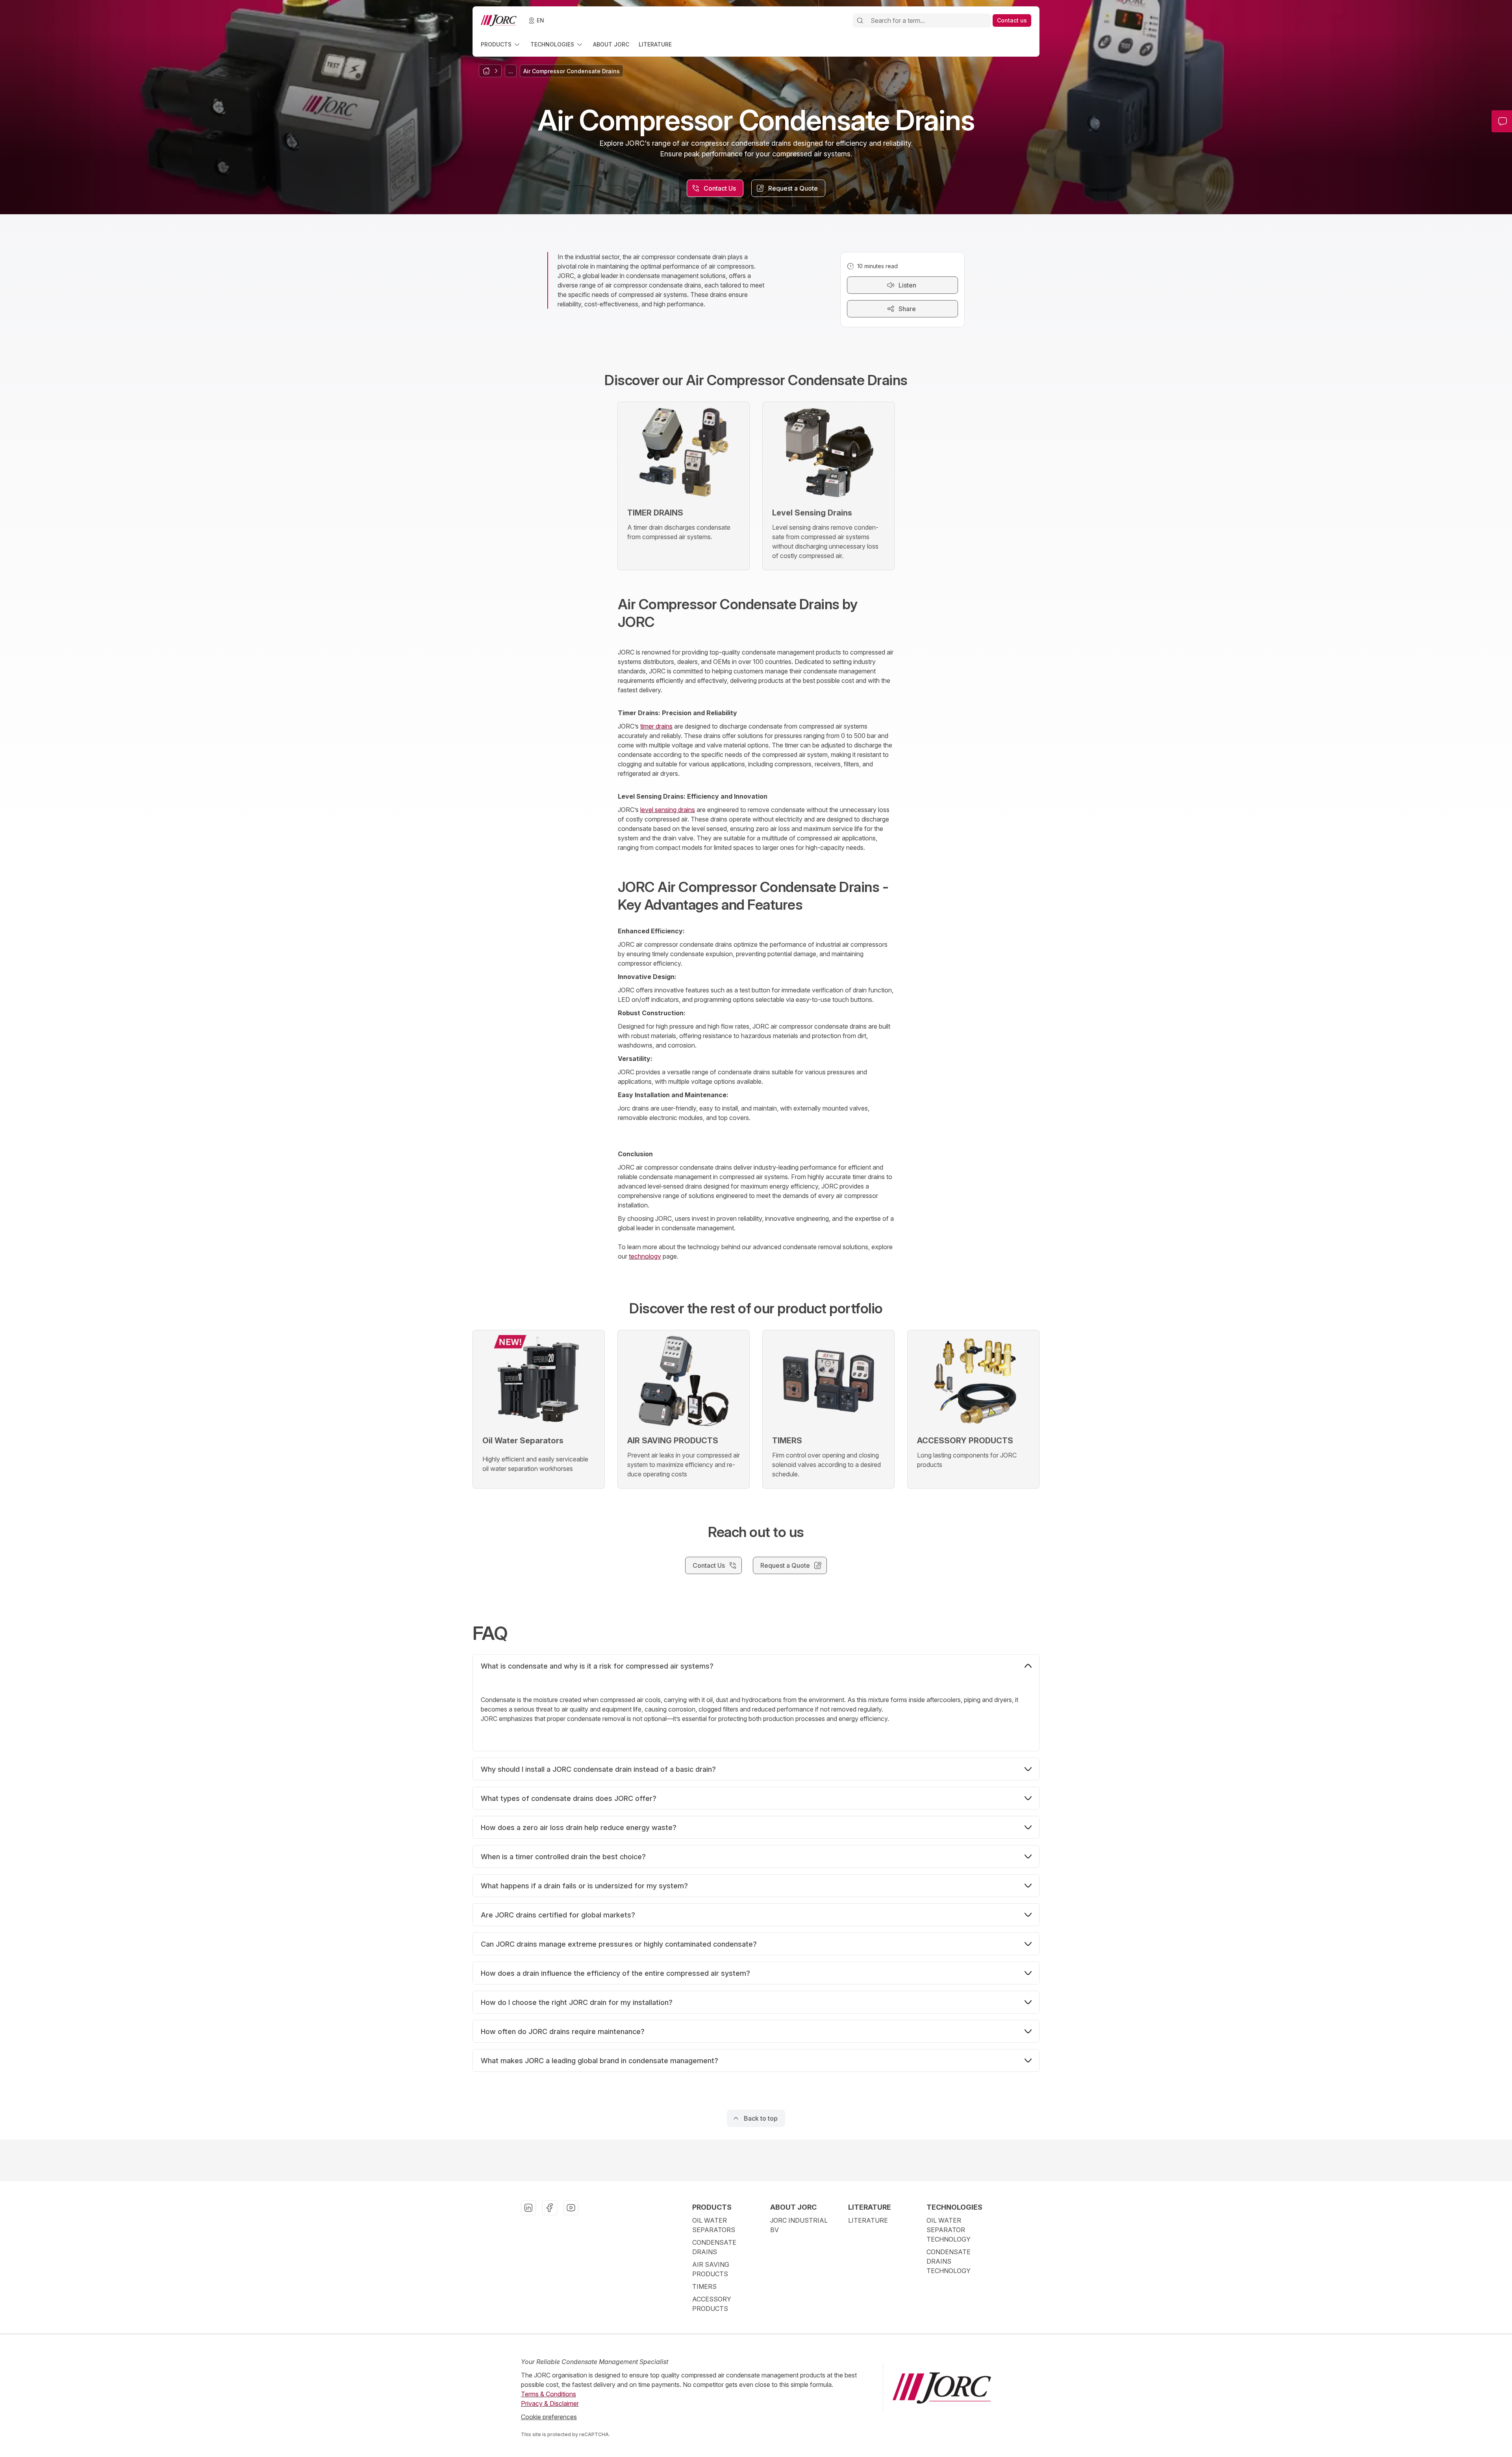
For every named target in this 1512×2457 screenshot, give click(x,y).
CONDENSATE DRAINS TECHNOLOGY (949, 2261)
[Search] (860, 20)
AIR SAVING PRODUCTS (711, 2269)
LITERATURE (868, 2220)
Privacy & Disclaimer (550, 2403)
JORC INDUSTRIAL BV (799, 2225)
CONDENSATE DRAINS (714, 2247)
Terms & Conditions (548, 2394)
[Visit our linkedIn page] (528, 2208)
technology (645, 1256)
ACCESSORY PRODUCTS (712, 2304)
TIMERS (704, 2286)
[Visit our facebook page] (550, 2208)
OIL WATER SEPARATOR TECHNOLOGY (949, 2230)
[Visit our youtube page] (571, 2208)
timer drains (656, 726)
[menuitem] (501, 44)
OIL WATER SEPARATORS (714, 2225)
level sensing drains (668, 810)
